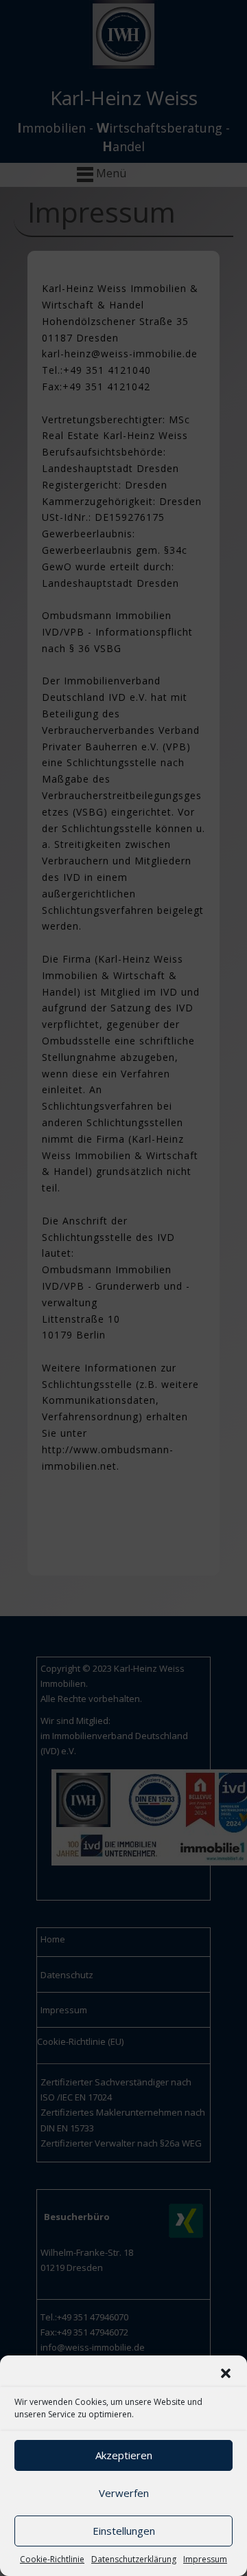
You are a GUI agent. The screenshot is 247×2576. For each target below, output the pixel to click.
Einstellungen (124, 2531)
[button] (226, 2373)
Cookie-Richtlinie (52, 2559)
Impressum (205, 2559)
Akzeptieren (124, 2455)
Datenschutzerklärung (134, 2559)
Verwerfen (124, 2493)
